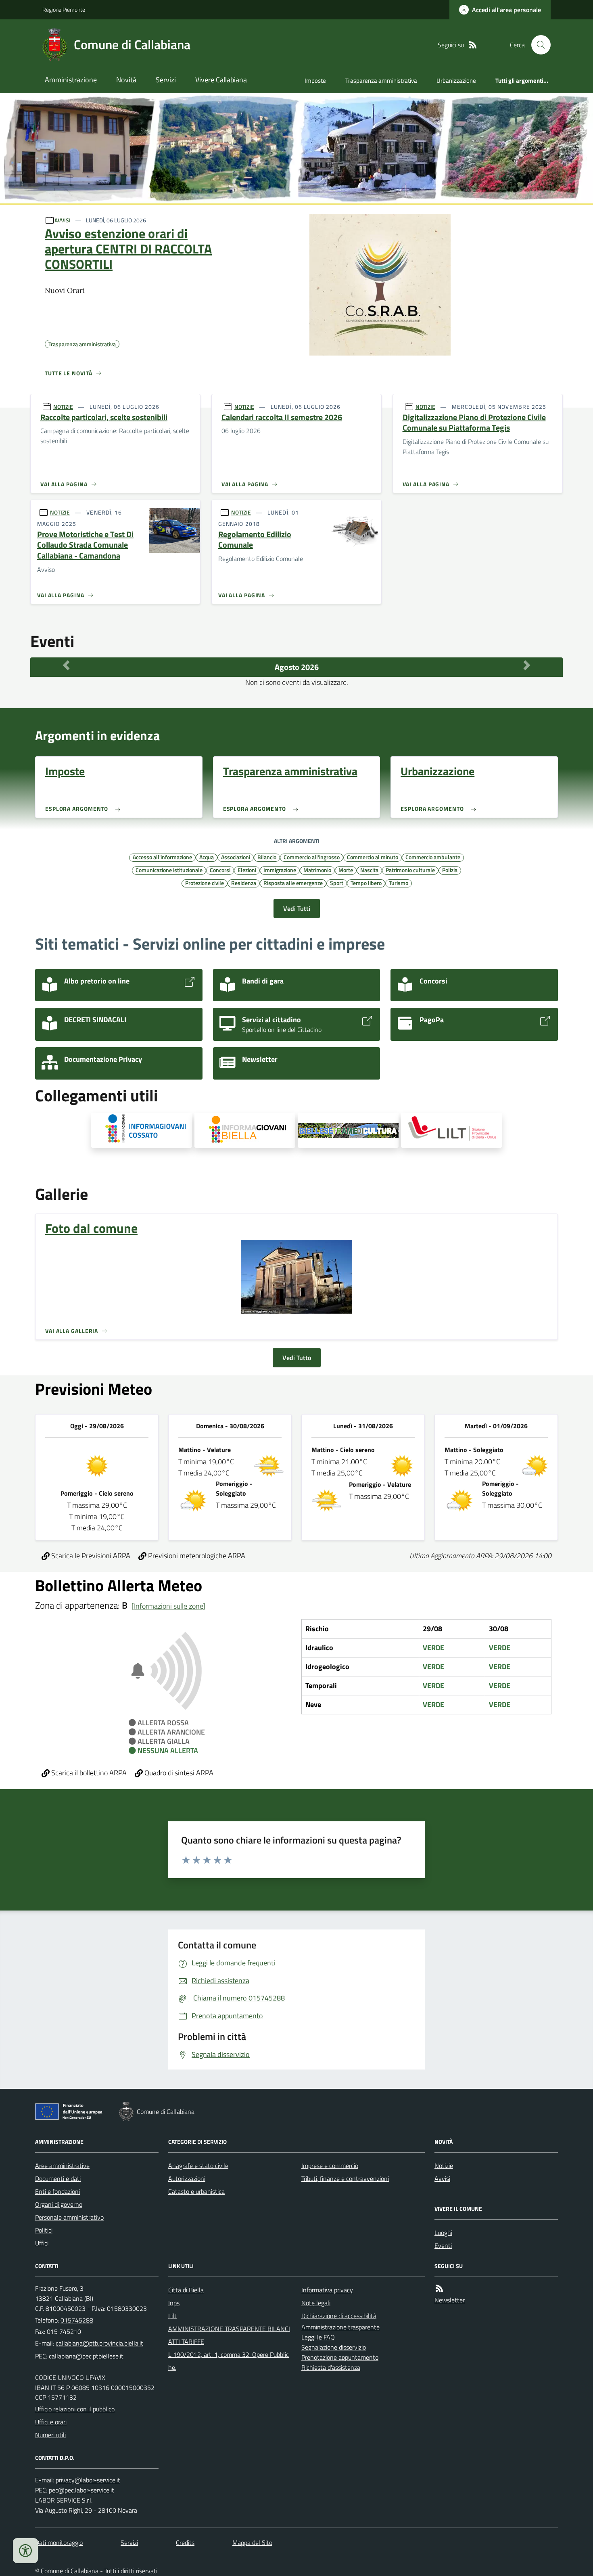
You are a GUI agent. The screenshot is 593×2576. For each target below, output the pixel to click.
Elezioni (247, 870)
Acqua (207, 857)
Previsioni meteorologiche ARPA (196, 1556)
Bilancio (267, 857)
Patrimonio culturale (410, 870)
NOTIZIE (63, 407)
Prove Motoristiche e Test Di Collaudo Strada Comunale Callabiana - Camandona (85, 545)
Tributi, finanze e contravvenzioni (345, 2178)
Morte (346, 870)
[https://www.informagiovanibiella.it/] (245, 1130)
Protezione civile (205, 883)
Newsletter (450, 2300)
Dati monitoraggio (59, 2543)
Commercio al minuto (373, 857)
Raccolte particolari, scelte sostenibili (104, 417)
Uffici (42, 2243)
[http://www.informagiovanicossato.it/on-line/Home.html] (142, 1130)
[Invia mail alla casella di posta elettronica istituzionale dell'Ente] (99, 2343)
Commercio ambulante (433, 857)
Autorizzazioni (187, 2178)
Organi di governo (59, 2204)
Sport (337, 883)
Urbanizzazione (456, 81)
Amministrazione (71, 80)
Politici (44, 2230)
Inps (174, 2303)
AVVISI (63, 220)
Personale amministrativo (69, 2217)
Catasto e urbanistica (196, 2191)
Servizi (166, 80)
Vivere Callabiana (221, 80)
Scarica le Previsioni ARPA (90, 1556)
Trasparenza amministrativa (381, 81)
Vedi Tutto (297, 1358)
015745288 (77, 2320)
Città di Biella (186, 2290)
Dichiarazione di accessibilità (339, 2316)
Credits (185, 2543)
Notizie (444, 2166)
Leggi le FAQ (318, 2337)
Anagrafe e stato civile (198, 2166)
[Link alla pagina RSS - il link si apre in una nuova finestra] (473, 45)
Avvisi (442, 2178)
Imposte (315, 81)
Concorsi (220, 870)
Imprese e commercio (330, 2166)
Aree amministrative (62, 2166)
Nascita (369, 870)
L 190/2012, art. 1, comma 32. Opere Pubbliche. (229, 2361)
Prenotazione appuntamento (340, 2357)
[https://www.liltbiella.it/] (451, 1130)
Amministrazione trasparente (340, 2327)
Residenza (244, 883)
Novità (126, 80)
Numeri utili (50, 2435)
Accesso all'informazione (162, 857)
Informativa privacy (327, 2290)
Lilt (172, 2316)
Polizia (450, 870)
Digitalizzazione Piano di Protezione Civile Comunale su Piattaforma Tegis (474, 423)
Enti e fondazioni (57, 2191)
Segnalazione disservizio (334, 2347)
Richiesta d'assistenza (331, 2367)
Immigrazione (280, 870)
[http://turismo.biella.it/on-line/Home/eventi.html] (348, 1130)
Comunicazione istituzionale (169, 870)
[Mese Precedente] (66, 665)
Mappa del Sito (252, 2543)
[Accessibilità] (25, 2551)
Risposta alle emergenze (293, 883)
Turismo (399, 883)
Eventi (443, 2245)
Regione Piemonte (64, 9)
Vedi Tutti (297, 908)
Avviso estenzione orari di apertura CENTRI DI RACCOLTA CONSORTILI (128, 249)
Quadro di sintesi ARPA (178, 1773)
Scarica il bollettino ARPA (88, 1773)
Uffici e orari (51, 2422)
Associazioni (236, 857)
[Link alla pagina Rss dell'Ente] (439, 2288)
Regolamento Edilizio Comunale (255, 540)
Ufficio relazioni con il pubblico (75, 2409)
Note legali (316, 2303)
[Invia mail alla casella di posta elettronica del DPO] (88, 2480)
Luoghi (443, 2233)
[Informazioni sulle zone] (168, 1606)
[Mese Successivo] (527, 665)
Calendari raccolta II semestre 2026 (282, 417)
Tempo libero (366, 883)
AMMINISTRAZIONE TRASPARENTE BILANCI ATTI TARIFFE (229, 2335)
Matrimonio (317, 870)
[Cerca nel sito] (538, 45)
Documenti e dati (58, 2178)
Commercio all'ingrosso (312, 857)
